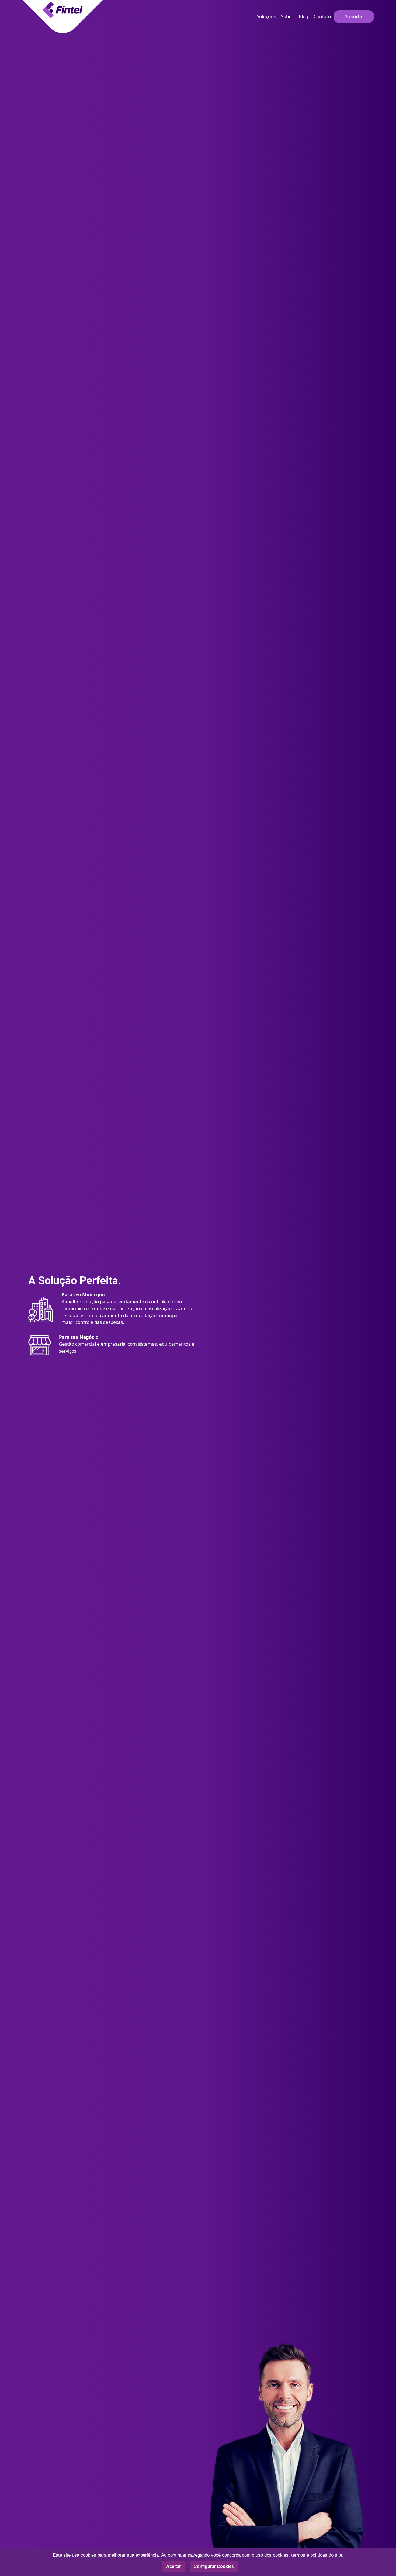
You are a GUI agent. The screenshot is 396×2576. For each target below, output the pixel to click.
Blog (303, 16)
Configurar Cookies (214, 2566)
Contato (322, 16)
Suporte (354, 17)
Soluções (266, 16)
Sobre (287, 16)
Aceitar (173, 2566)
